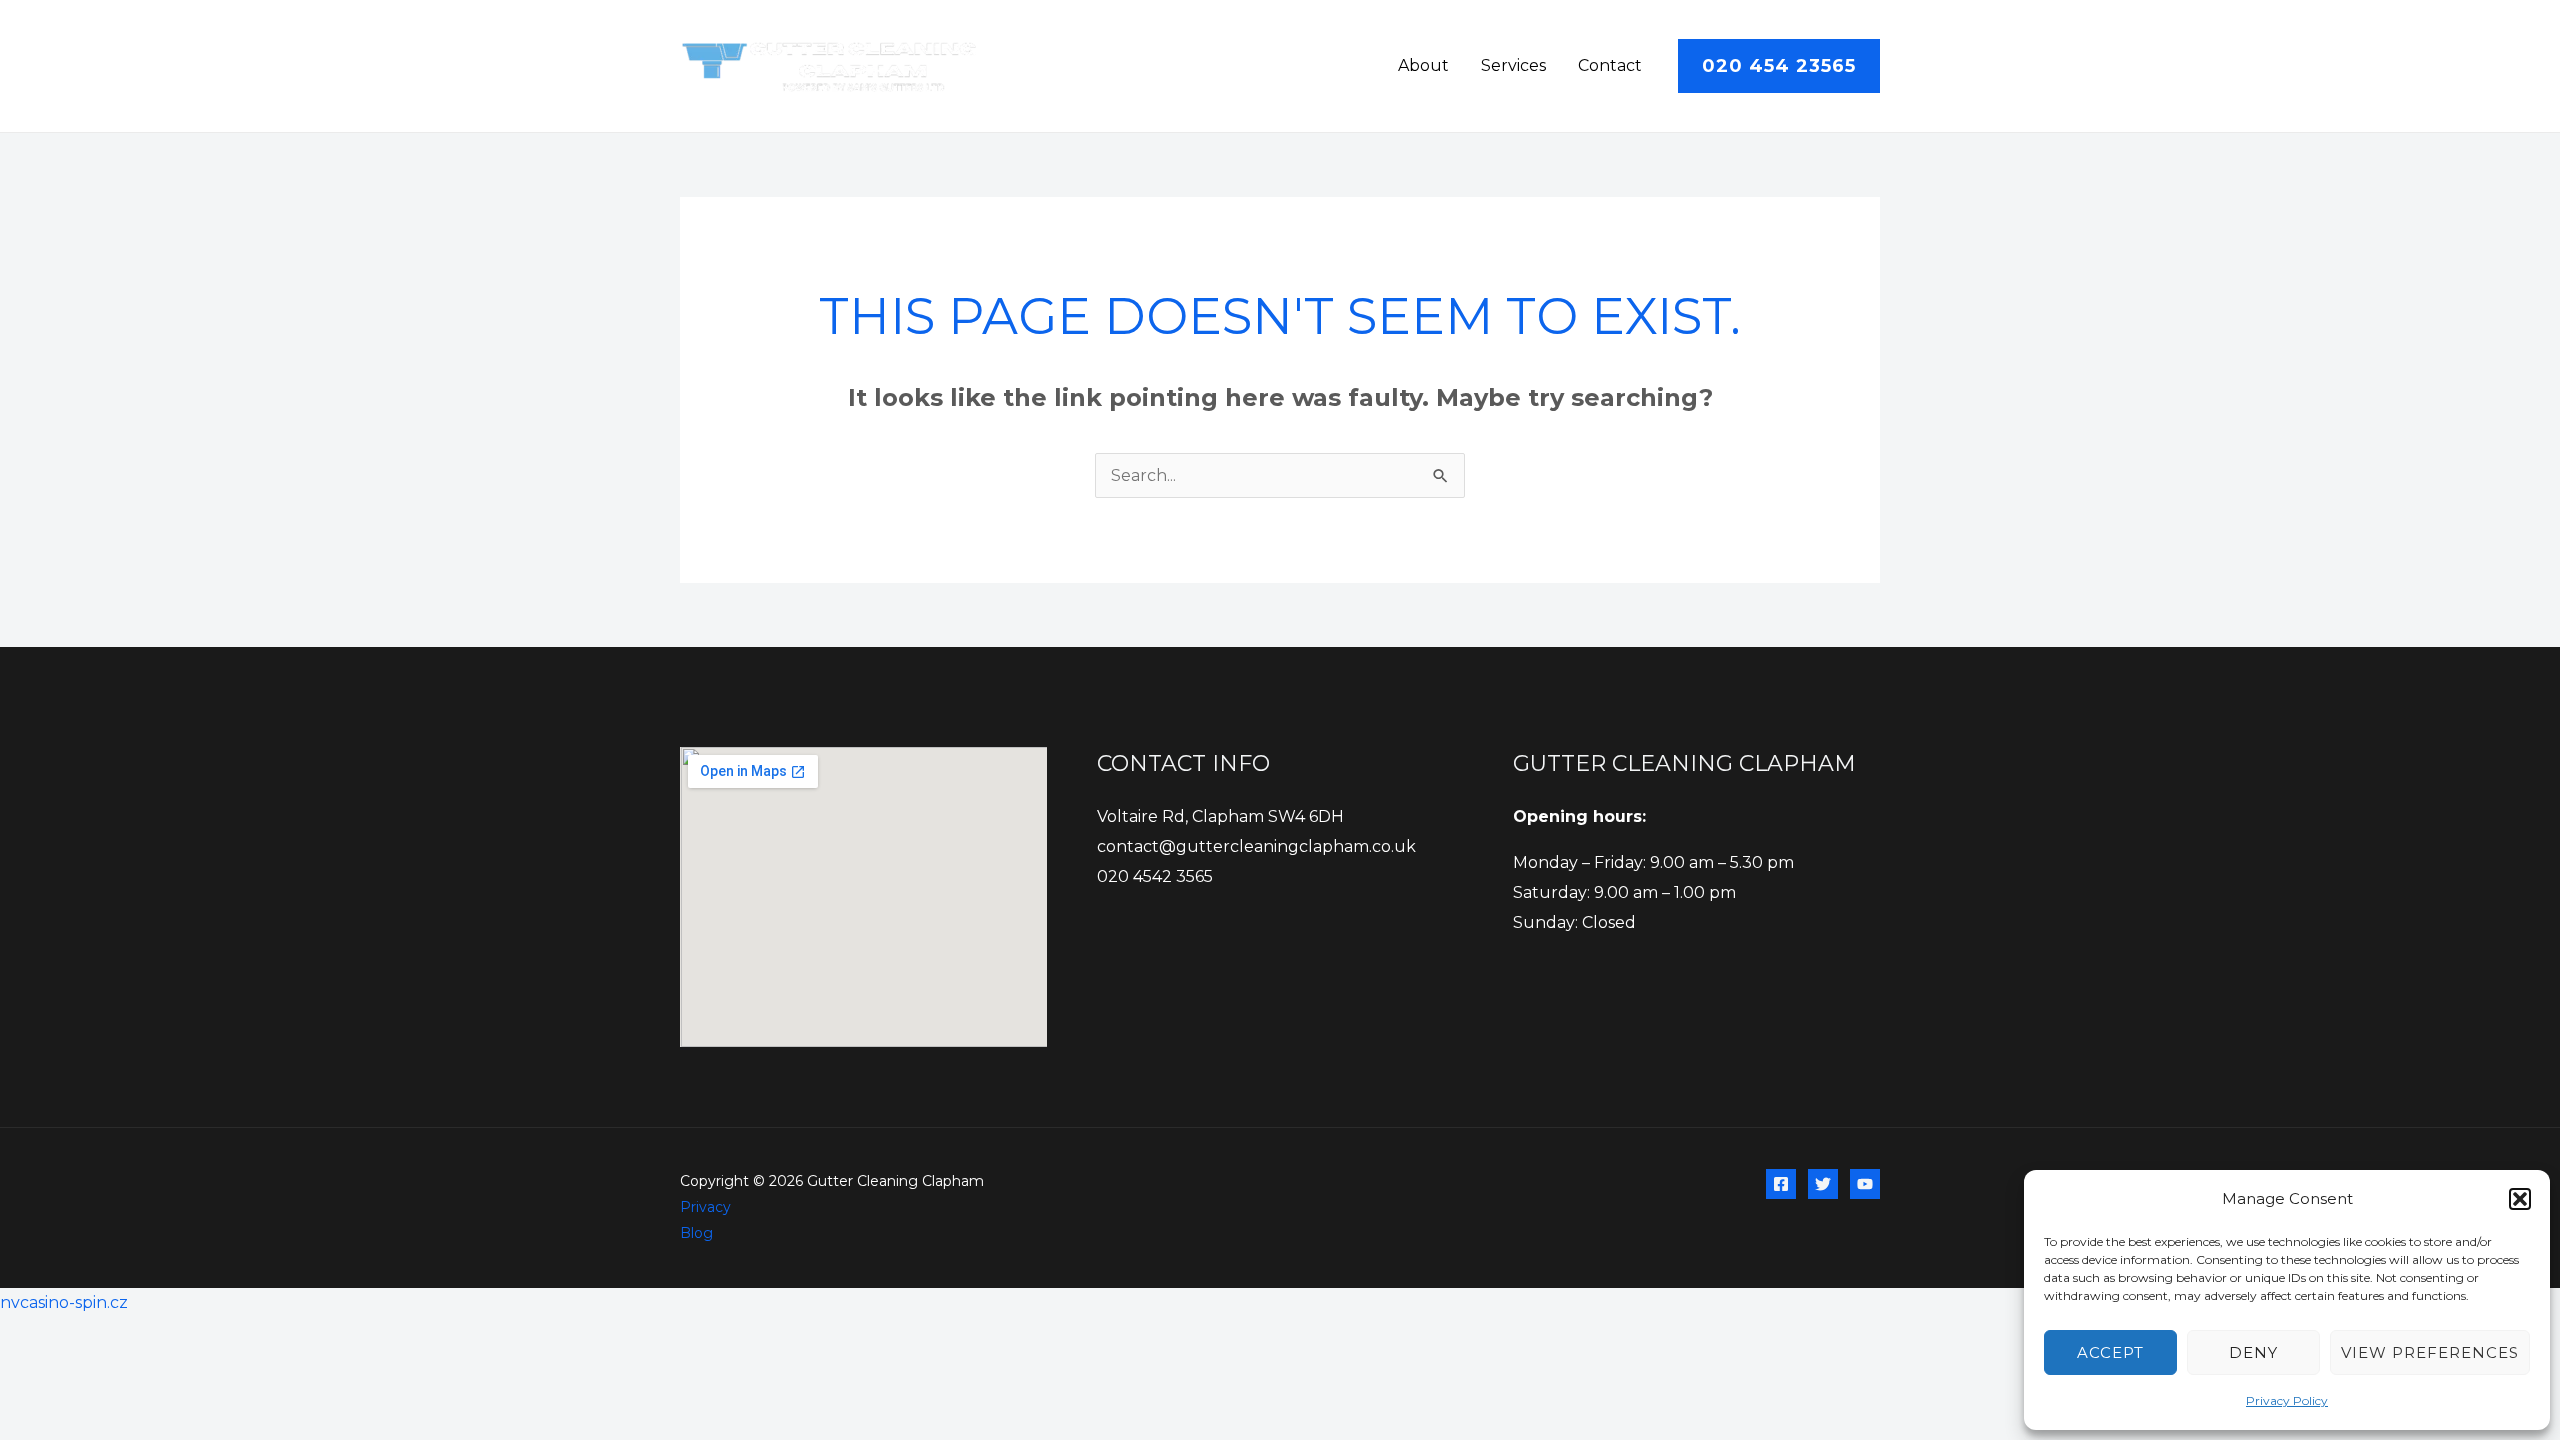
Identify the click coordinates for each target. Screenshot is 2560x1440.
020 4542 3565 (1155, 876)
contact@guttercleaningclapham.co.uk (1256, 846)
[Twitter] (1823, 1184)
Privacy (705, 1207)
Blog (696, 1233)
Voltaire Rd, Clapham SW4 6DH (1220, 816)
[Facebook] (1781, 1184)
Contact (1610, 65)
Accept (2110, 1352)
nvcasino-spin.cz (64, 1302)
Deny (2253, 1352)
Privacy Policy (2287, 1400)
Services (1513, 65)
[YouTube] (1865, 1184)
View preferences (2430, 1352)
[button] (2520, 1199)
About (1423, 65)
